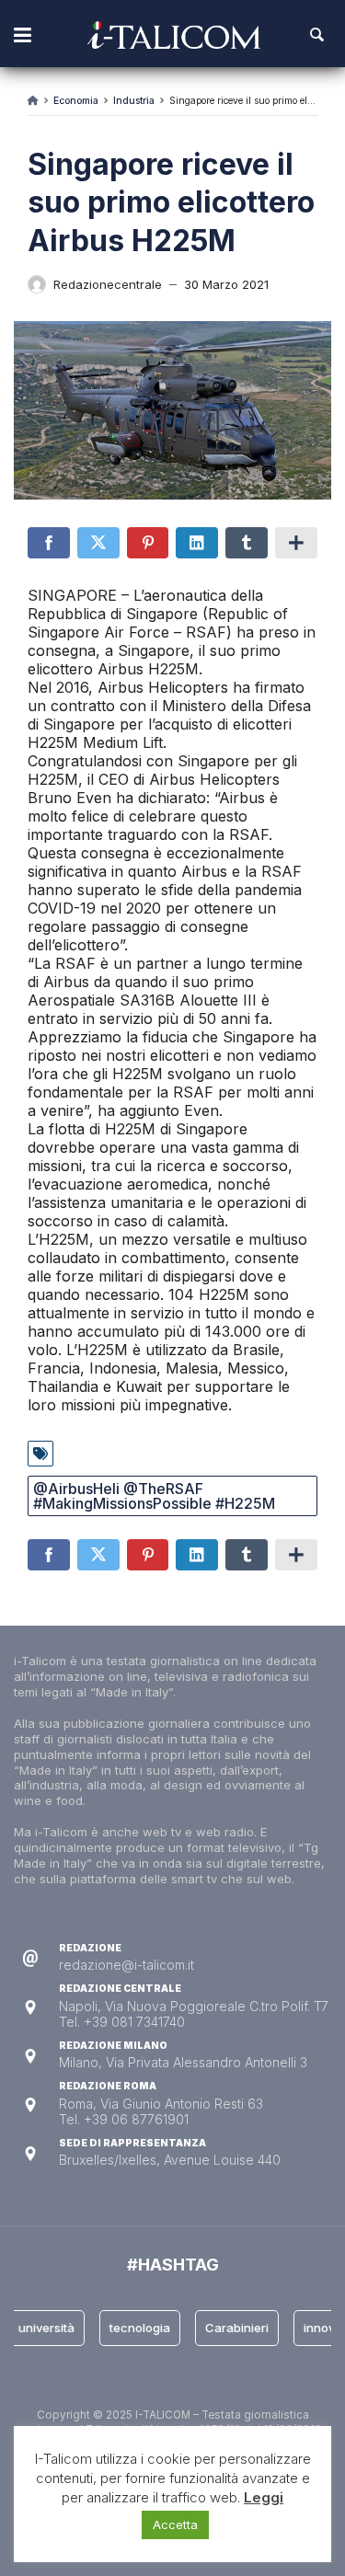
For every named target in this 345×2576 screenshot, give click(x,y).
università (39, 2328)
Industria (134, 101)
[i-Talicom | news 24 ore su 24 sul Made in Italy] (173, 35)
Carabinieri (230, 2328)
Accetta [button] (175, 2524)
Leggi (264, 2497)
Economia (76, 101)
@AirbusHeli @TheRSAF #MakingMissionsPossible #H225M (154, 1496)
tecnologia (132, 2328)
